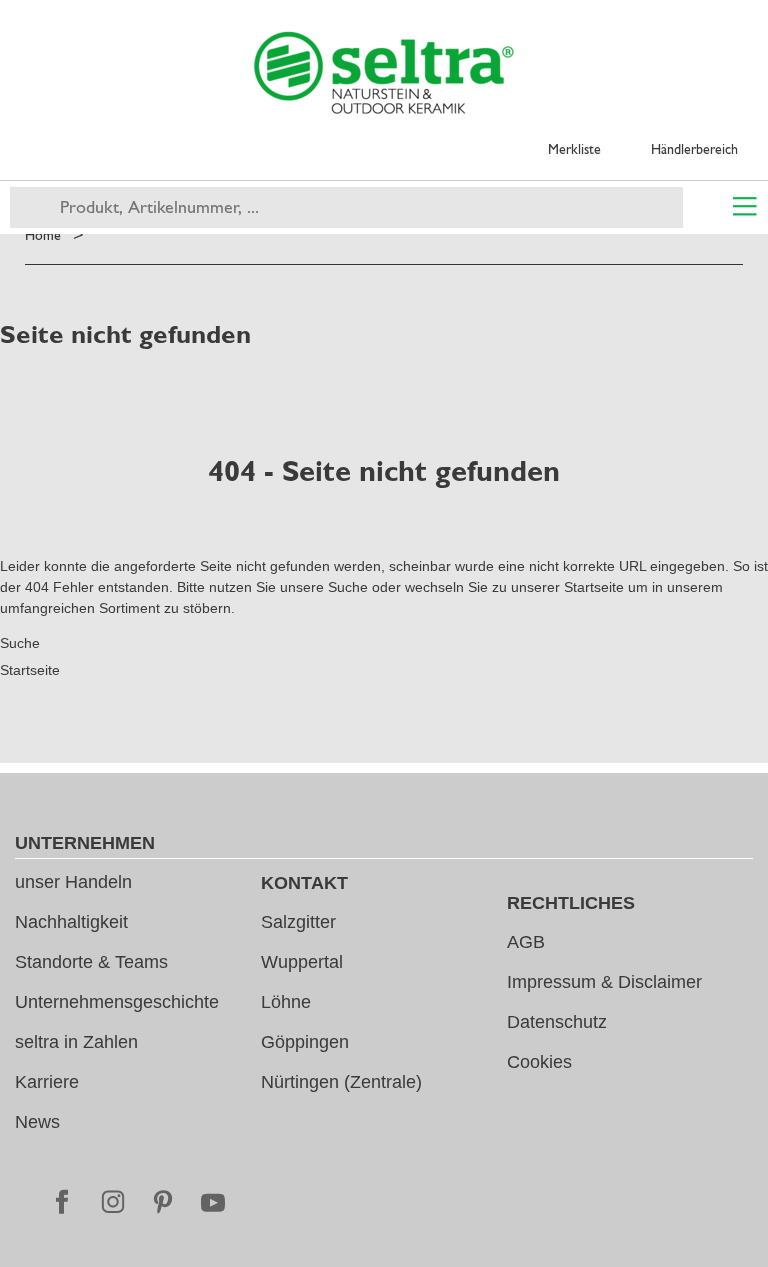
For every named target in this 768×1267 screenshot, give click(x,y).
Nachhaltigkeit (71, 922)
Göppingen (305, 1042)
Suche (348, 587)
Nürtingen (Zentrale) (341, 1082)
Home (43, 235)
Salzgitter (298, 922)
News (37, 1122)
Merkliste (574, 149)
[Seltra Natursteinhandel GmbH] (384, 73)
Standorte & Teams (91, 962)
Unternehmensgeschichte (117, 1002)
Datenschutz (557, 1022)
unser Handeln (73, 882)
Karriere (47, 1082)
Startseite (594, 587)
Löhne (286, 1002)
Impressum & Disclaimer (604, 982)
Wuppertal (302, 962)
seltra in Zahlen (76, 1042)
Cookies (539, 1062)
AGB (526, 942)
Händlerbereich (694, 149)
